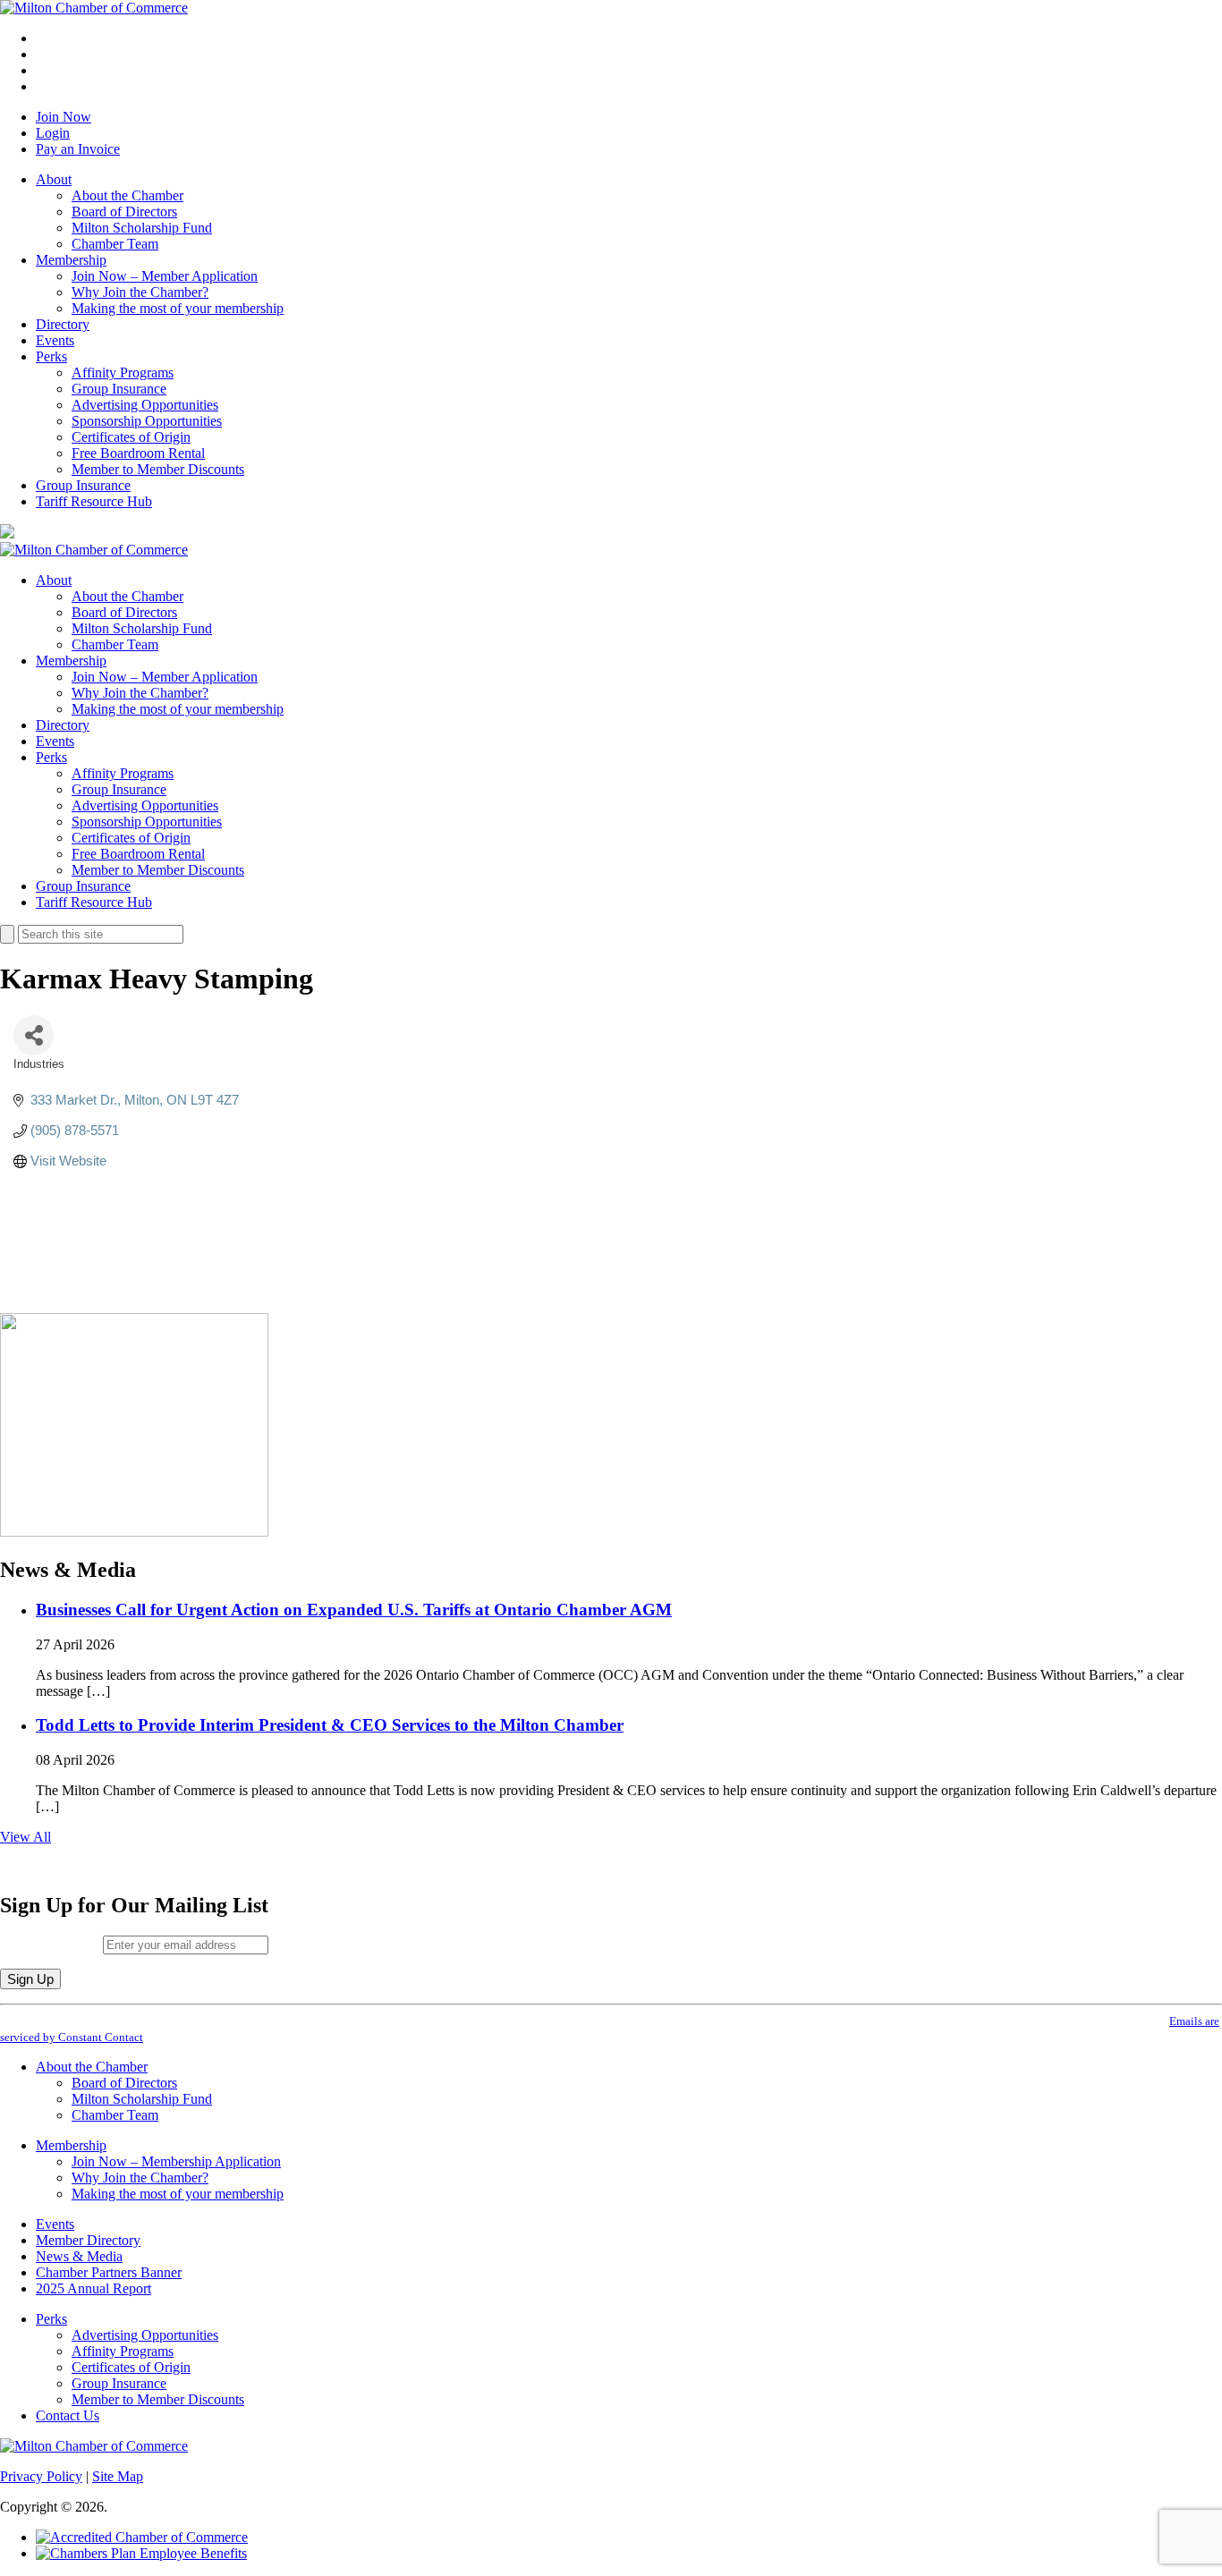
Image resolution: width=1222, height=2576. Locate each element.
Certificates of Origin (131, 437)
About (54, 179)
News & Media (79, 2256)
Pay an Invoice (78, 149)
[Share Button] (34, 1035)
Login (53, 133)
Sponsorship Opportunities (147, 421)
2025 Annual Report (93, 2288)
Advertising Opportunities (145, 405)
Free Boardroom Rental (138, 453)
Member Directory (88, 2240)
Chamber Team (115, 244)
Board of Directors (124, 212)
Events (55, 340)
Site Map (118, 2476)
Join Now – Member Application (165, 276)
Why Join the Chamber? (140, 292)
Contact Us (68, 2415)
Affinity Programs (123, 373)
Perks (51, 356)
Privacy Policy (41, 2476)
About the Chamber (127, 195)
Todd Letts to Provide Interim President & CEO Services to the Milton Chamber (330, 1725)
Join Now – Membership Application (176, 2161)
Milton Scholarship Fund (142, 228)
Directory (63, 324)
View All (25, 1837)
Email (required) (51, 1944)
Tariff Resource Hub (94, 501)
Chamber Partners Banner (109, 2272)
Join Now (64, 117)
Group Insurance (119, 389)
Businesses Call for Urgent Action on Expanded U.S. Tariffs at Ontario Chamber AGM (354, 1610)
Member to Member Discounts (158, 469)
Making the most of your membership (178, 308)
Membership (71, 260)
